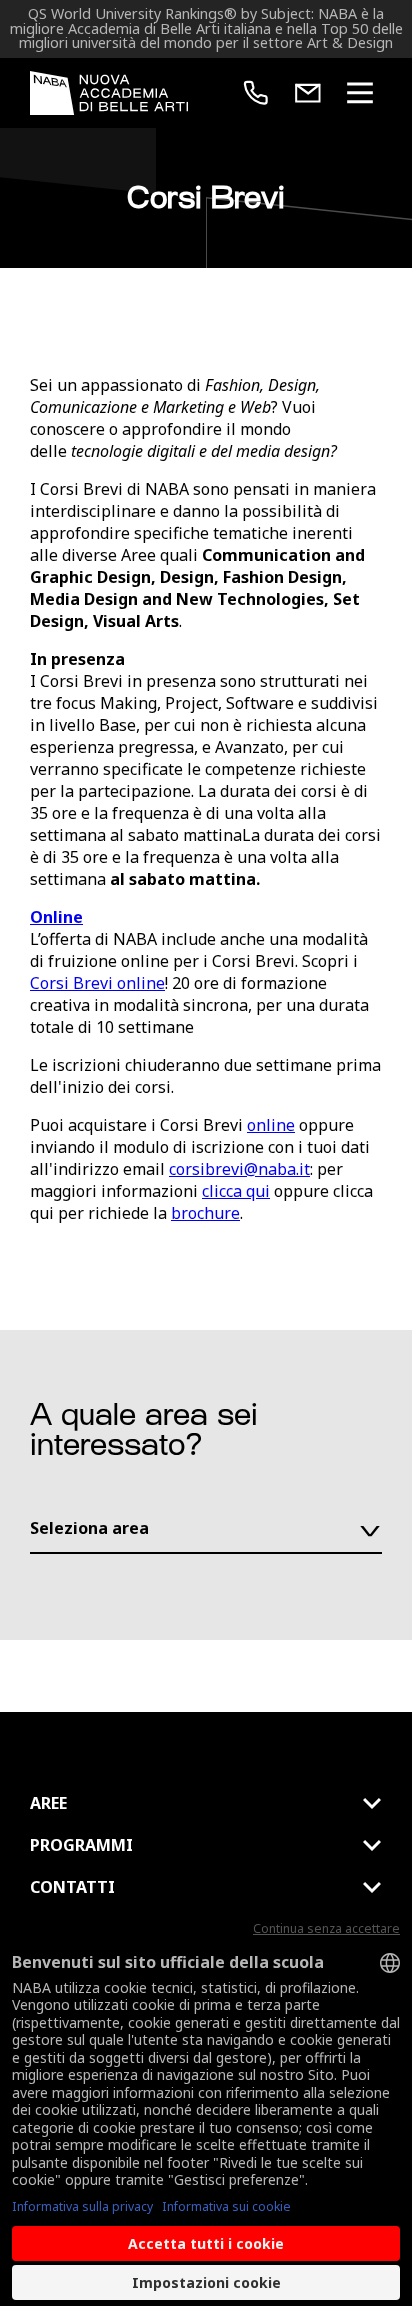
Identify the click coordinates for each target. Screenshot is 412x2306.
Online (56, 917)
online (271, 1125)
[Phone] (256, 93)
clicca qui (236, 1191)
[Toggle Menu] (360, 93)
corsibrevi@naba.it (239, 1169)
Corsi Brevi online (97, 983)
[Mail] (308, 93)
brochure (205, 1213)
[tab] (206, 1803)
